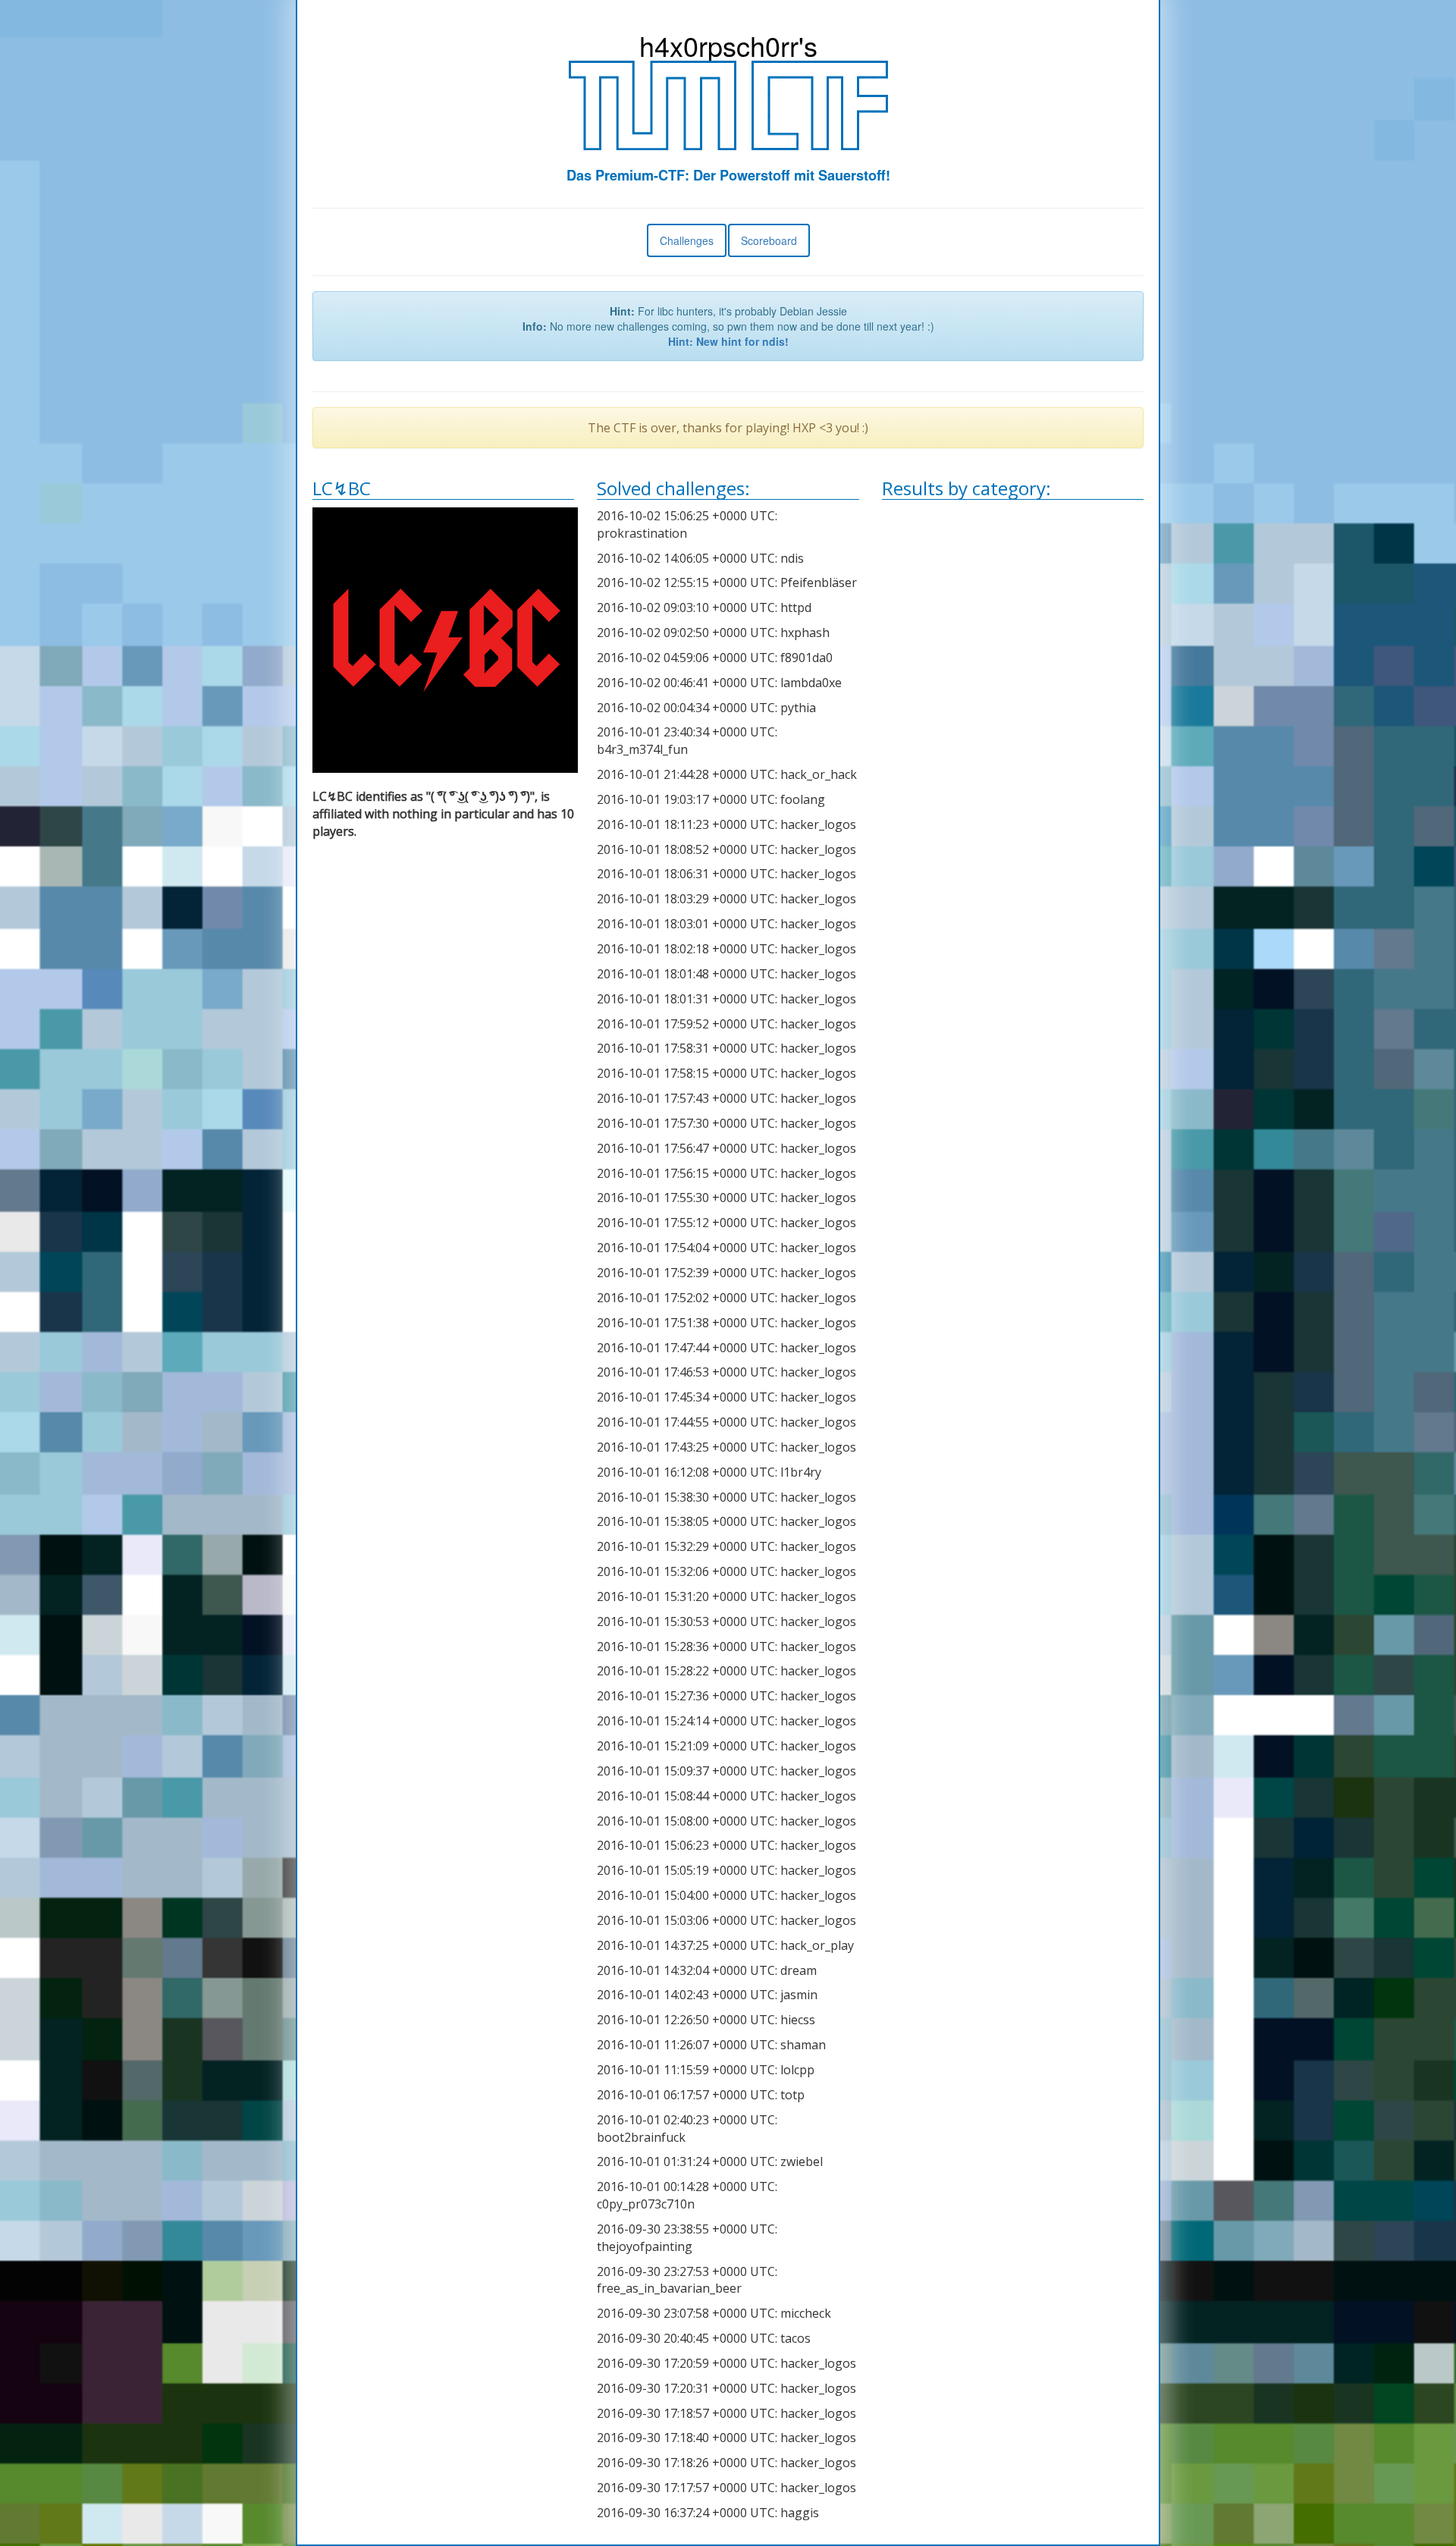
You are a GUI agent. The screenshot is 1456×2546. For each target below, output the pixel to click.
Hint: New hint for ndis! (728, 341)
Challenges (687, 240)
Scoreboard (769, 240)
